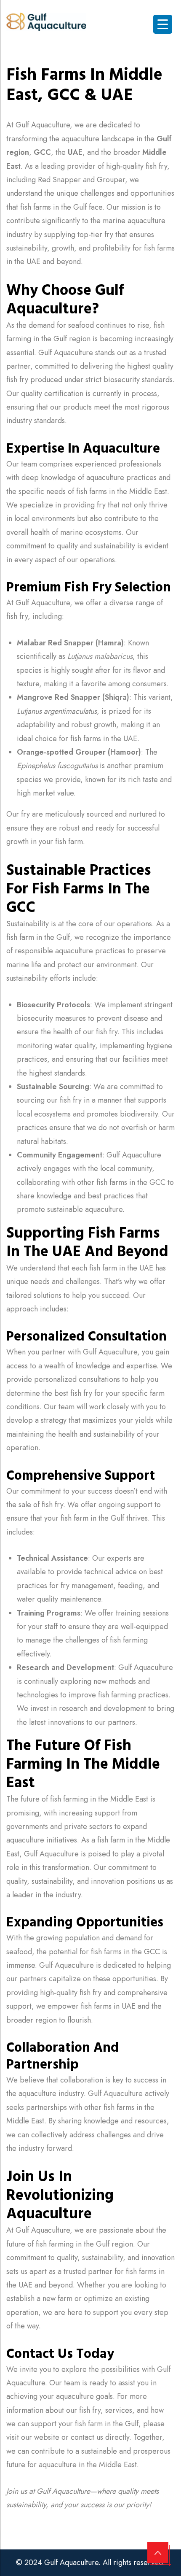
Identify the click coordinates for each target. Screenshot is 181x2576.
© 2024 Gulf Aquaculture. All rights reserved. (90, 2563)
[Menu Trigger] (163, 24)
